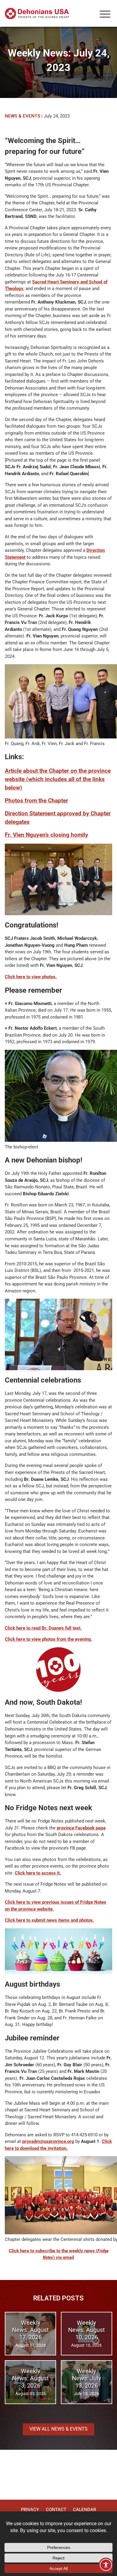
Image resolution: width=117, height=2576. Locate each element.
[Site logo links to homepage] (37, 14)
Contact (56, 2510)
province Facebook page (81, 1828)
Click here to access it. (38, 1873)
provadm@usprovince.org (48, 2141)
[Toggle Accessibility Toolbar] (106, 2565)
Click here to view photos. (31, 977)
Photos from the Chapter (36, 801)
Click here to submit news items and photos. (49, 1920)
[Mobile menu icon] (105, 14)
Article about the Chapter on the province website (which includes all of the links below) (58, 779)
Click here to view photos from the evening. (48, 1639)
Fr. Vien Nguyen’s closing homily (46, 835)
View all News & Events (58, 2429)
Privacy (30, 2510)
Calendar (84, 2510)
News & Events (22, 116)
